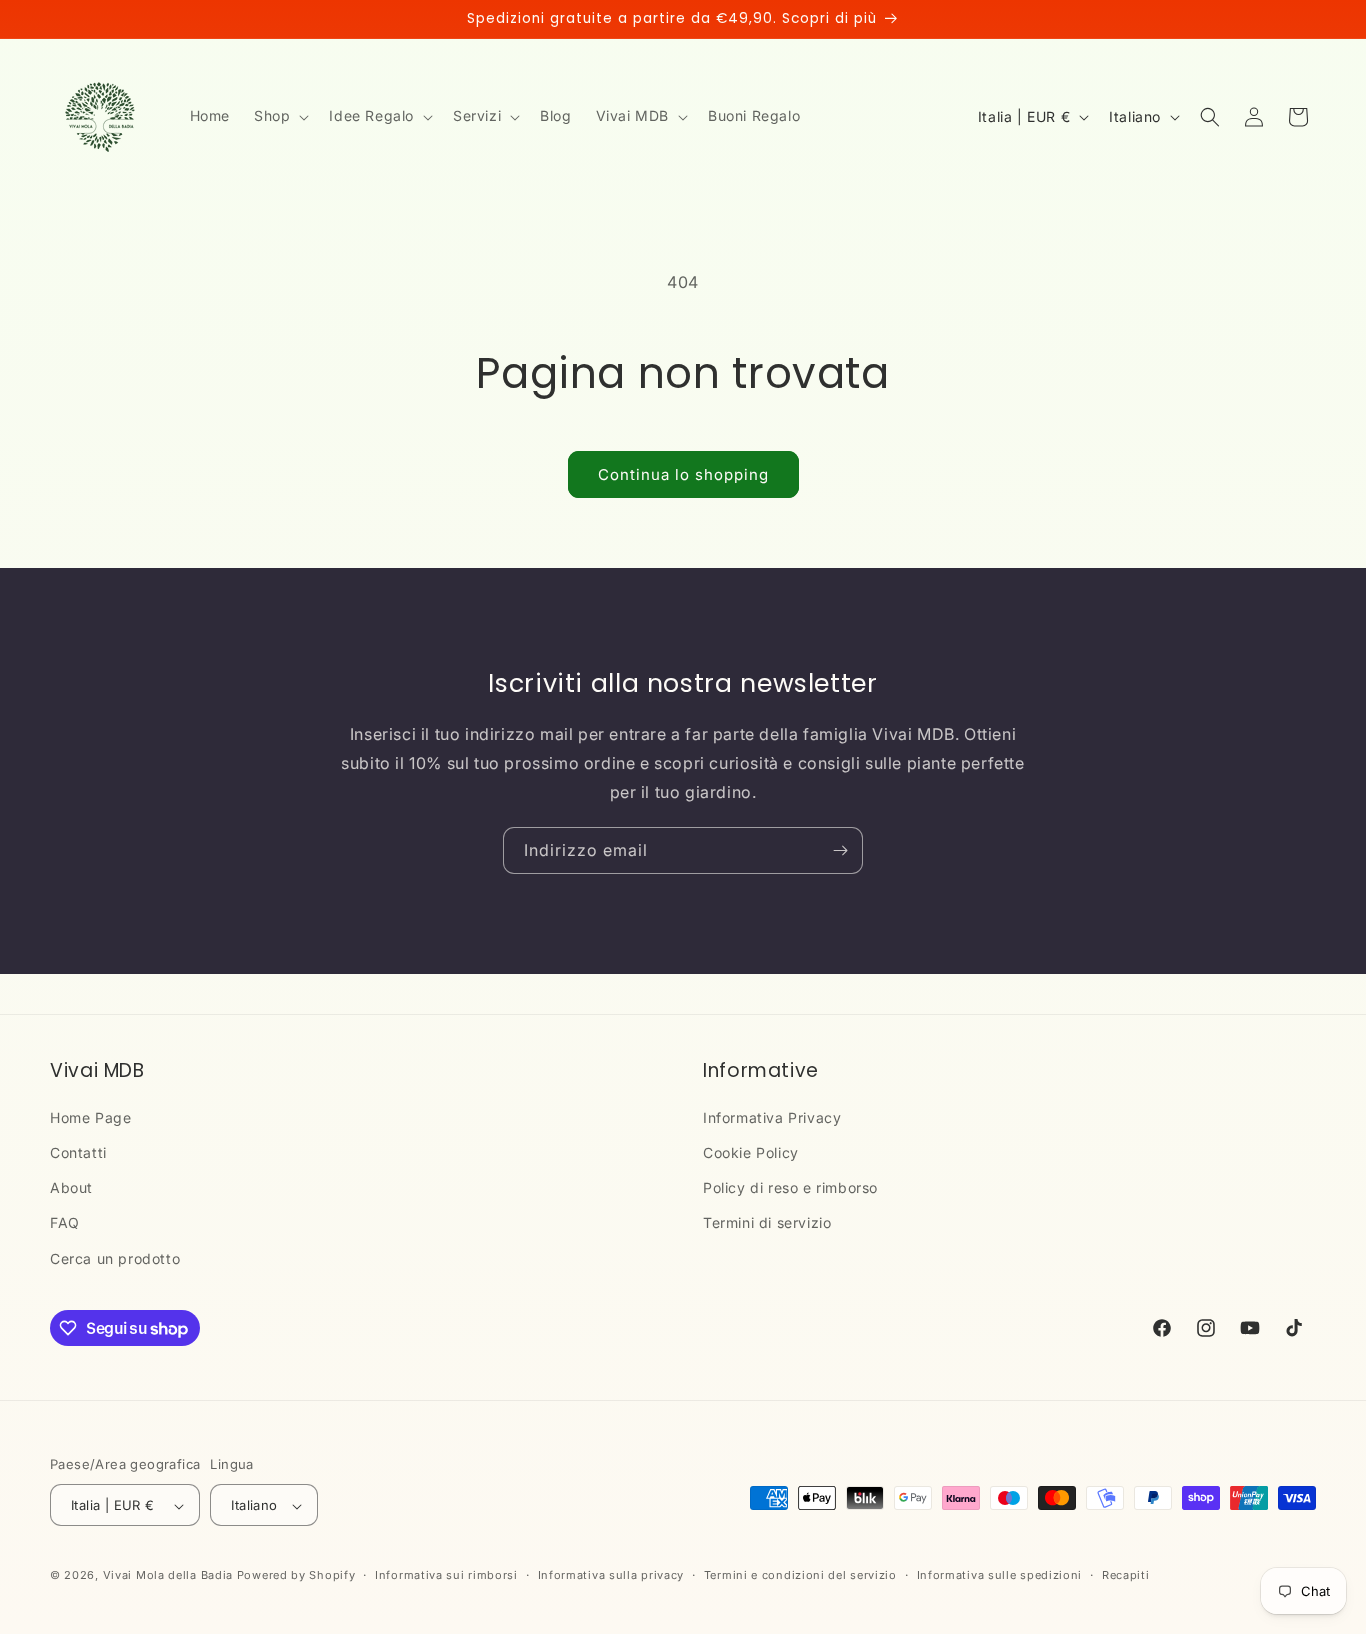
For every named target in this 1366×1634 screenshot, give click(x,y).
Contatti (78, 1152)
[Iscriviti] (840, 850)
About (71, 1188)
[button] (279, 116)
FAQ (65, 1223)
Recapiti (1126, 1575)
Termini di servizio (767, 1223)
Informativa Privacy (772, 1117)
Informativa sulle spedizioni (1000, 1575)
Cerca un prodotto (115, 1258)
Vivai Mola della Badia (168, 1576)
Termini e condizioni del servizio (800, 1575)
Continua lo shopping (683, 474)
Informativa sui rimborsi (446, 1575)
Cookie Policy (751, 1152)
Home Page (90, 1117)
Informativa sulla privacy (611, 1575)
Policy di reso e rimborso (790, 1188)
